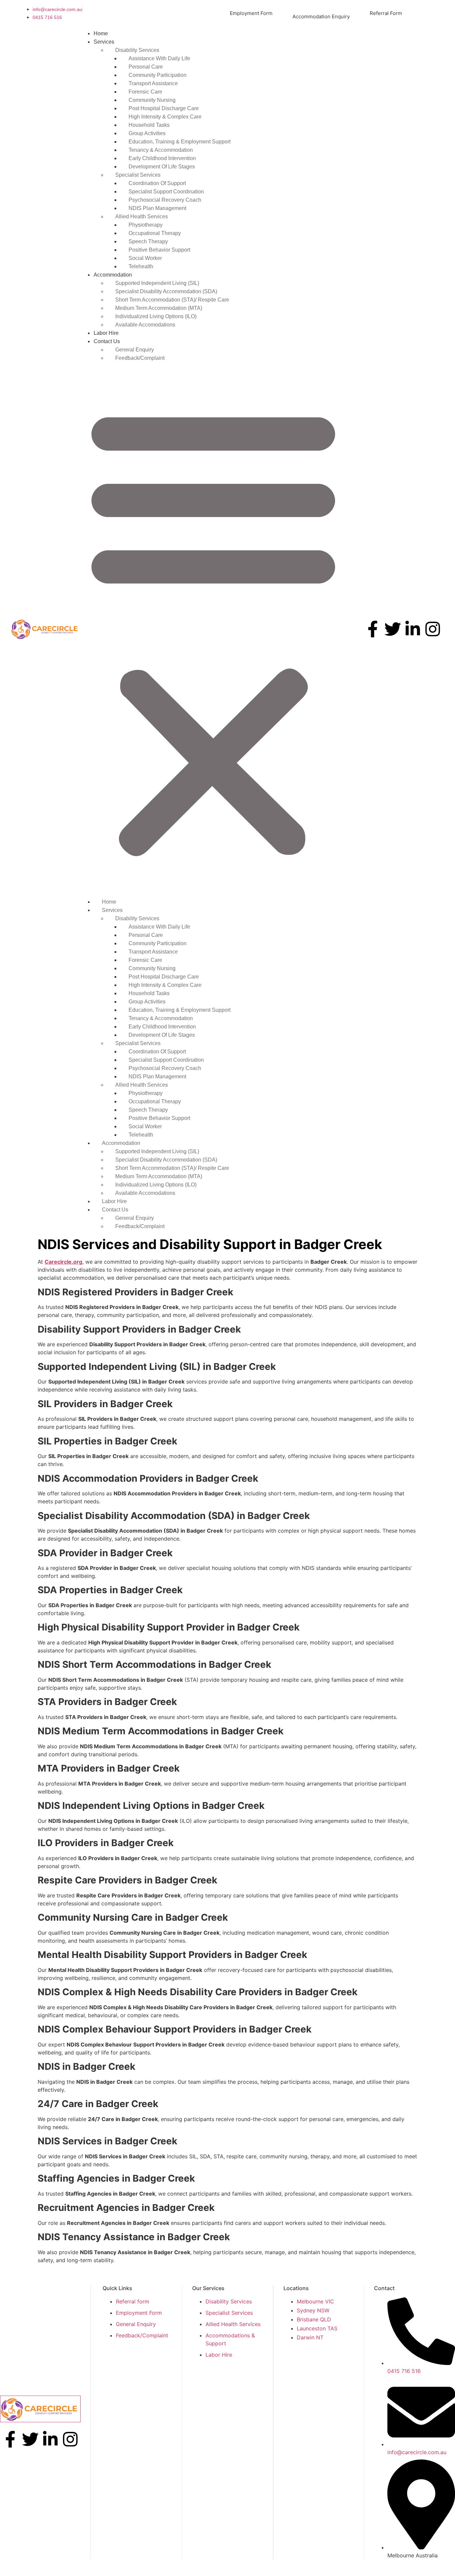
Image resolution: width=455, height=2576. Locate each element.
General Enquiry (135, 350)
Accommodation (113, 275)
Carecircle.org (63, 1262)
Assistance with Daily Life (159, 58)
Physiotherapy (146, 225)
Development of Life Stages (162, 167)
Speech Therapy (148, 241)
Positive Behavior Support (159, 250)
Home (101, 33)
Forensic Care (145, 92)
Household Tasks (149, 125)
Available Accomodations (145, 325)
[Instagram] (433, 629)
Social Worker (145, 258)
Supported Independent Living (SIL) (157, 283)
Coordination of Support (157, 183)
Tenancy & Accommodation (161, 150)
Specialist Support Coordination (166, 192)
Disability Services (137, 50)
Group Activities (147, 133)
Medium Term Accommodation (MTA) (159, 308)
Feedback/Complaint (140, 358)
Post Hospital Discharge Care (164, 108)
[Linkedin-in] (413, 629)
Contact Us (107, 341)
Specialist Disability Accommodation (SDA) (166, 291)
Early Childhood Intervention (162, 158)
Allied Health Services (142, 216)
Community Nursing (152, 100)
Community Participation (158, 75)
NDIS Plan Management (157, 208)
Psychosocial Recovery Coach (165, 200)
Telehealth (141, 266)
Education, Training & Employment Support (180, 142)
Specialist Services (138, 175)
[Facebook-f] (373, 629)
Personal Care (146, 67)
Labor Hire (106, 333)
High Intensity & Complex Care (165, 117)
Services (104, 42)
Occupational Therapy (155, 233)
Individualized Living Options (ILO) (156, 316)
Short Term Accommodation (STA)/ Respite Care (172, 300)
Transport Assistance (153, 83)
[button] (213, 630)
